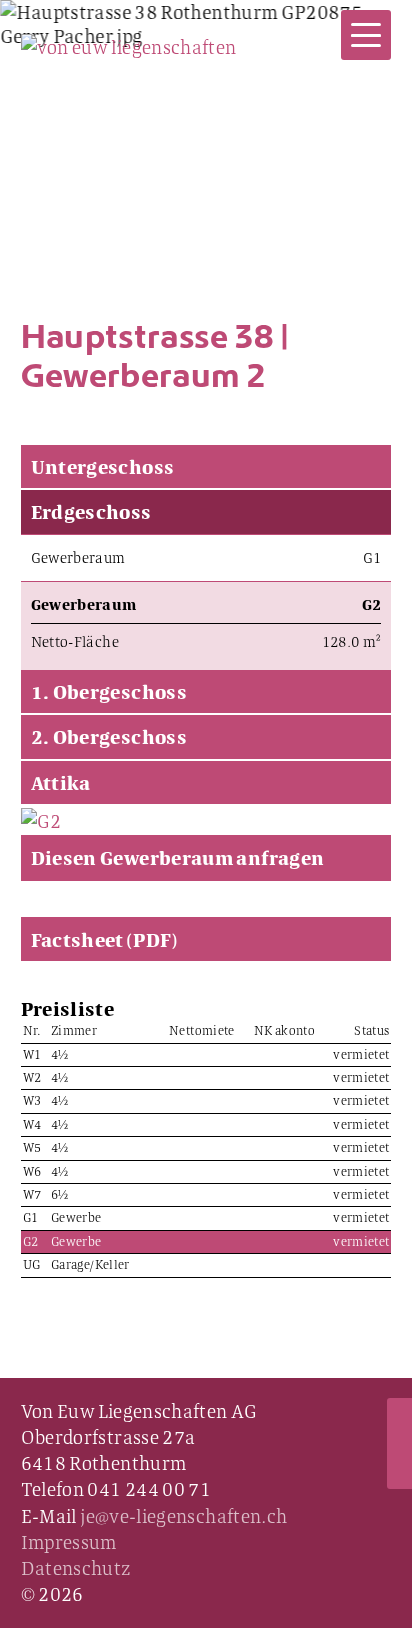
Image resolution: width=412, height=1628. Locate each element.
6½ (60, 1195)
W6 (32, 1172)
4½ (60, 1055)
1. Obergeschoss (109, 691)
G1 (372, 557)
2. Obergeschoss (109, 736)
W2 (32, 1078)
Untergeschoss (103, 466)
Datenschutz (76, 1568)
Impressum (69, 1542)
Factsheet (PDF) (104, 939)
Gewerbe (76, 1218)
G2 (31, 1242)
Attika (61, 782)
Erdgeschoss (91, 511)
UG (32, 1265)
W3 (32, 1101)
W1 (32, 1055)
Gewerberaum (78, 557)
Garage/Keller (90, 1265)
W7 (32, 1195)
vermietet (361, 1055)
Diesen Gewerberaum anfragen (178, 857)
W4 (32, 1125)
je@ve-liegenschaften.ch (183, 1516)
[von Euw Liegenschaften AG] (129, 44)
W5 (32, 1148)
